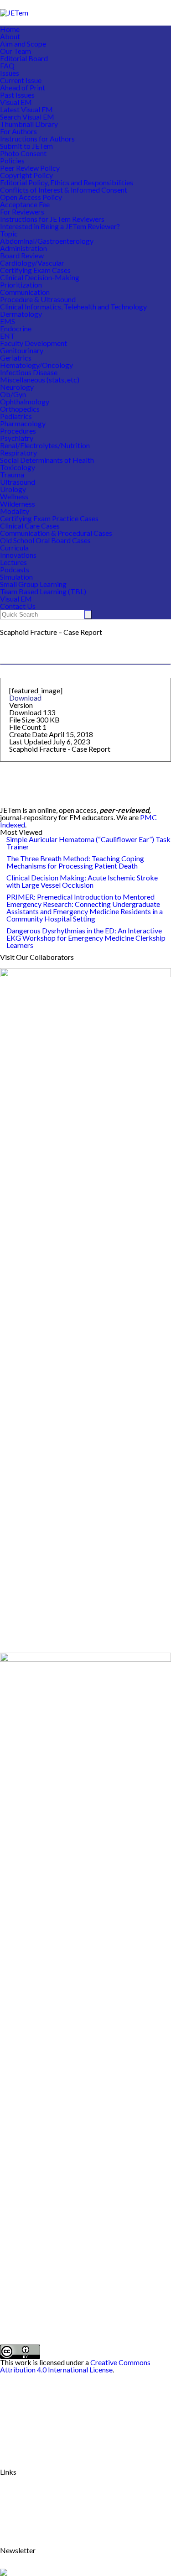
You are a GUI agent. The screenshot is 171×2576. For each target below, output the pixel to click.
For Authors (18, 131)
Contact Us (18, 606)
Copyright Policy (26, 175)
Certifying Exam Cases (35, 270)
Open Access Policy (31, 197)
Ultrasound (18, 482)
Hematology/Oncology (36, 365)
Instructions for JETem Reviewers (52, 219)
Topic (9, 233)
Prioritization (21, 285)
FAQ (7, 65)
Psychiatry (17, 438)
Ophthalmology (25, 401)
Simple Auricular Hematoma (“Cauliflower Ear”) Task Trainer (88, 843)
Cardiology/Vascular (32, 263)
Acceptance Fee (25, 204)
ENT (8, 336)
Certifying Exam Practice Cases (49, 518)
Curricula (14, 547)
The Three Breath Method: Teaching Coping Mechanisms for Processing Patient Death (75, 862)
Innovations (18, 555)
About (10, 36)
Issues (10, 73)
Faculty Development (34, 343)
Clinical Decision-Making (40, 277)
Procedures (18, 431)
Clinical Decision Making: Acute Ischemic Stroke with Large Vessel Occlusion (82, 881)
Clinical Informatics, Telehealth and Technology (73, 306)
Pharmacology (23, 423)
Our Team (16, 51)
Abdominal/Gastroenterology (47, 241)
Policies (12, 160)
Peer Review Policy (30, 168)
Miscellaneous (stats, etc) (40, 380)
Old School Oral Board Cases (45, 540)
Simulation (16, 577)
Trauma (12, 474)
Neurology (17, 387)
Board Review (22, 255)
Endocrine (16, 328)
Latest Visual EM (26, 109)
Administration (23, 248)
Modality (15, 511)
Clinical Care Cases (30, 526)
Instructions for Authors (37, 139)
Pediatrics (16, 416)
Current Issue (21, 80)
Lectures (13, 562)
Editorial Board (24, 58)
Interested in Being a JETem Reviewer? (60, 226)
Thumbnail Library (29, 124)
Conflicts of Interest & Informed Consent (64, 190)
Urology (13, 489)
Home (10, 29)
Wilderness (18, 504)
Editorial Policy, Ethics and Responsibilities (67, 182)
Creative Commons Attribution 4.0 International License (75, 2366)
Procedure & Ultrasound (38, 299)
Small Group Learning (33, 584)
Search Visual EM (27, 117)
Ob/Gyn (13, 394)
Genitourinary (22, 350)
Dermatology (21, 314)
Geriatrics (16, 358)
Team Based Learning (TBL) (43, 591)
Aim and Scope (23, 44)
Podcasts (15, 569)
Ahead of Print (23, 87)
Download (25, 698)
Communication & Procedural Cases (56, 533)
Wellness (14, 496)
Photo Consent (23, 153)
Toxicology (18, 467)
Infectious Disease (29, 372)
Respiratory (18, 453)
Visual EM (16, 102)
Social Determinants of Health (47, 460)
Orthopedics (20, 409)
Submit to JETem (26, 146)
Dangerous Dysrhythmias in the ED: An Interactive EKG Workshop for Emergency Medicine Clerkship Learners (86, 938)
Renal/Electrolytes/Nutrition (45, 445)
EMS (8, 321)
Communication (25, 292)
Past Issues (17, 95)
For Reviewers (22, 212)
